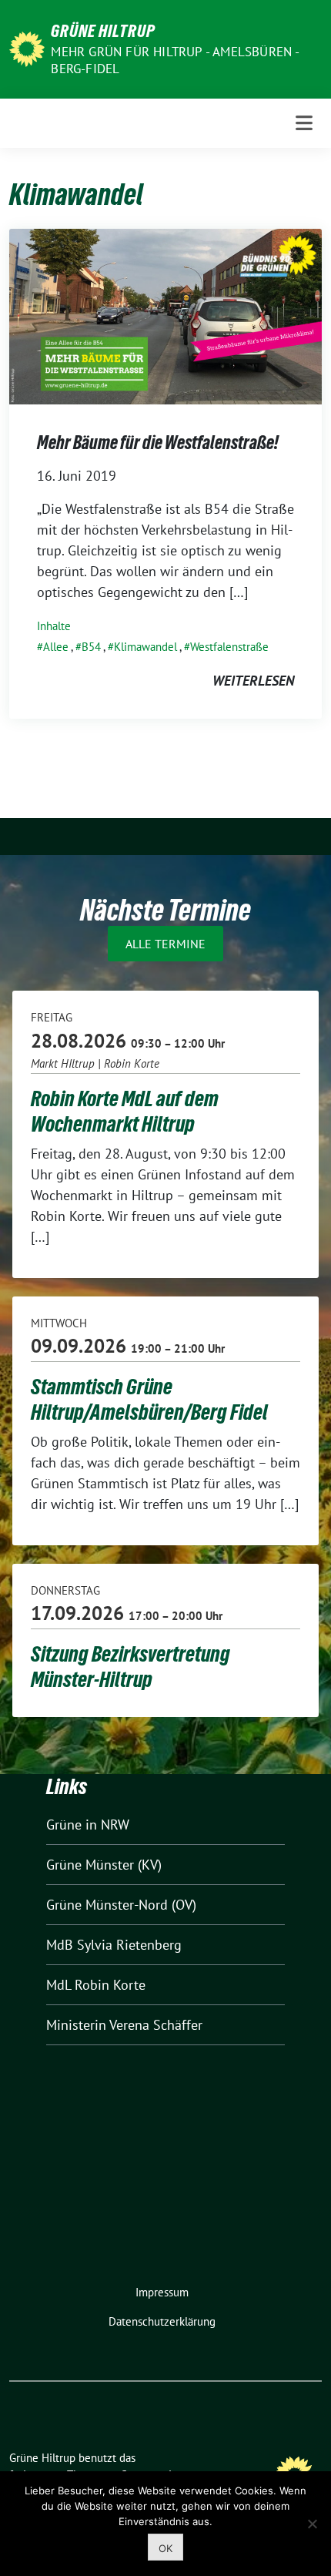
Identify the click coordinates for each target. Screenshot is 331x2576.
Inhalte (54, 626)
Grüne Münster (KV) (104, 1865)
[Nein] (312, 2524)
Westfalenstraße (229, 647)
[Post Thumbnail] (165, 315)
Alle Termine (165, 944)
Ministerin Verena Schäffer (124, 2025)
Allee (56, 647)
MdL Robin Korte (96, 1985)
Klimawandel (145, 647)
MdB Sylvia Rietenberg (114, 1945)
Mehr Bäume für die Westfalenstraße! (158, 443)
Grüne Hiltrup (103, 31)
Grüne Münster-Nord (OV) (121, 1905)
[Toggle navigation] (304, 123)
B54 (91, 647)
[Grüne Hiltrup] (27, 47)
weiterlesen (253, 681)
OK (165, 2548)
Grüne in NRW (88, 1825)
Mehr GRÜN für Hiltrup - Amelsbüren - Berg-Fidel (175, 60)
